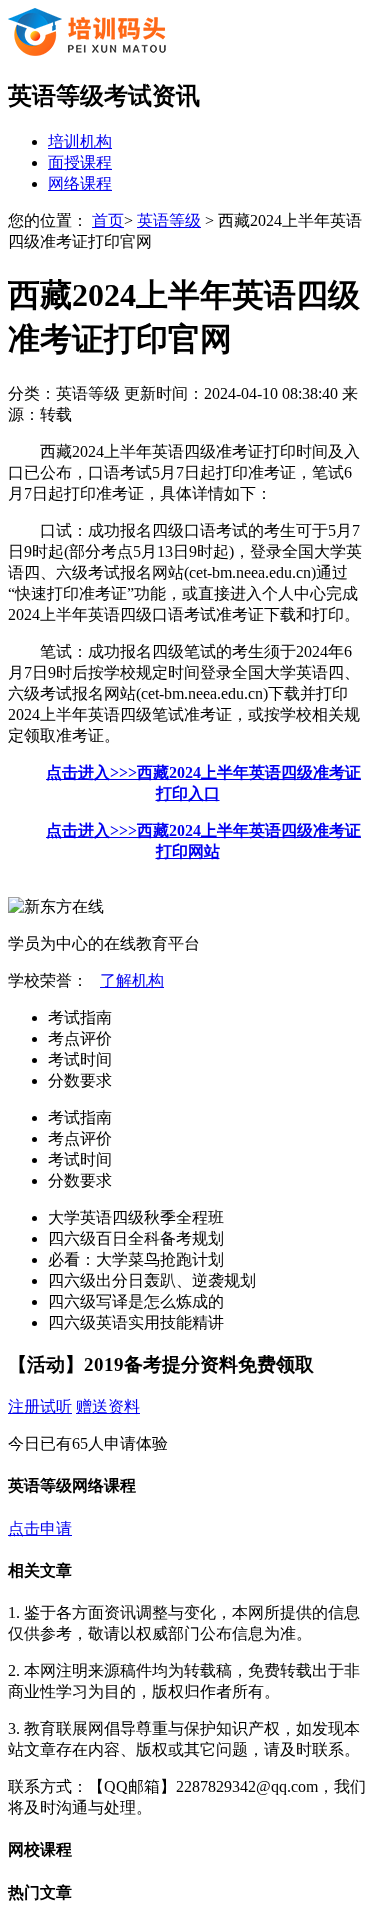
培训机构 (80, 141)
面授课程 (80, 162)
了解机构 (132, 980)
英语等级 (169, 220)
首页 (108, 220)
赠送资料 (108, 1406)
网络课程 (80, 183)
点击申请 (40, 1528)
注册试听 (40, 1406)
